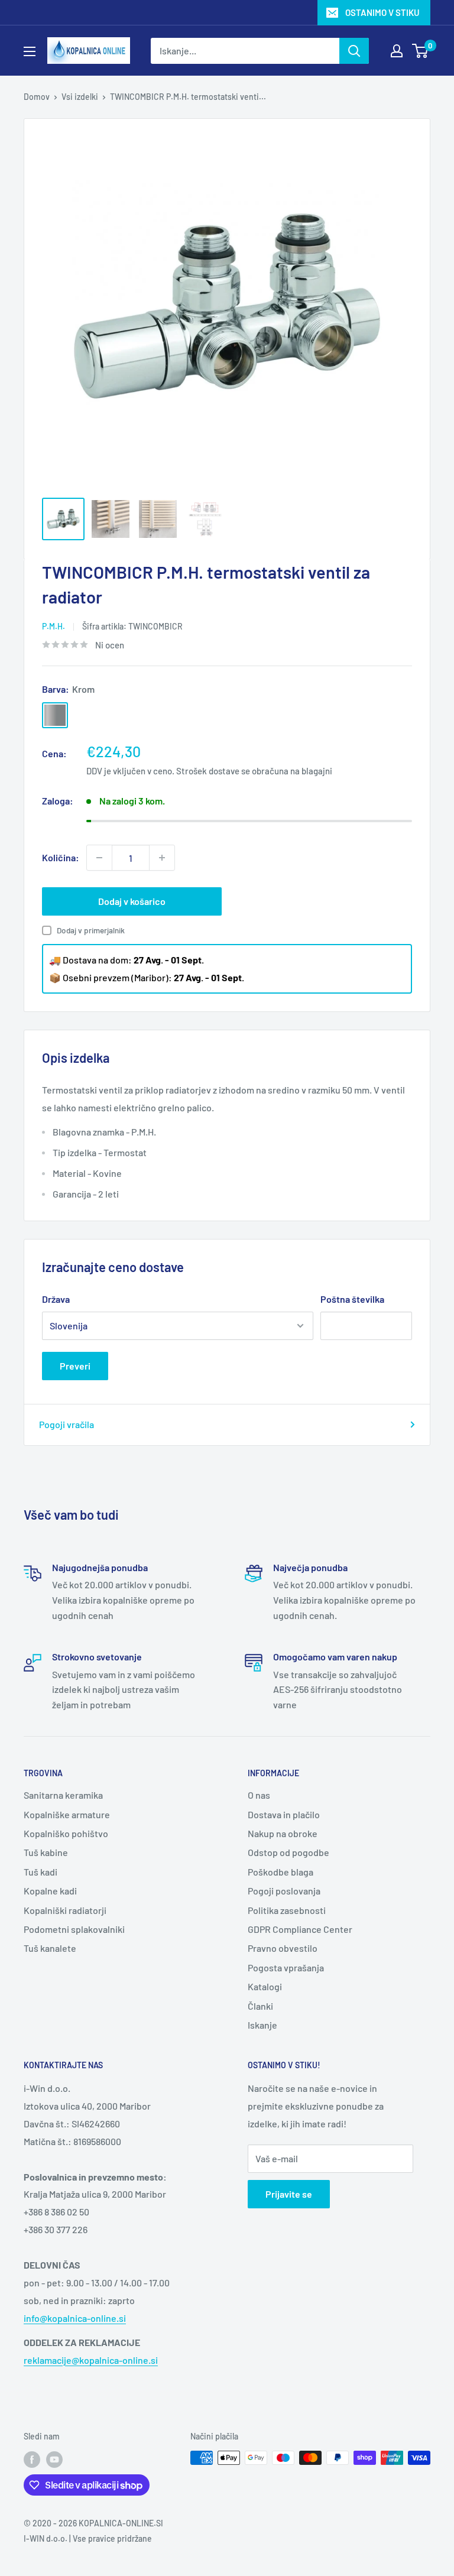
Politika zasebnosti (287, 1910)
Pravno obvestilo (283, 1948)
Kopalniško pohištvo (66, 1833)
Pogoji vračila (67, 1424)
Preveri (75, 1366)
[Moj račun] (397, 51)
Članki (260, 2006)
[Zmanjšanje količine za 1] (99, 858)
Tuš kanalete (50, 1948)
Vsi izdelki (80, 97)
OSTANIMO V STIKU (382, 12)
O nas (259, 1795)
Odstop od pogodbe (288, 1852)
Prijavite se (289, 2194)
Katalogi (265, 1986)
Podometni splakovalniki (74, 1929)
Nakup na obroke (283, 1833)
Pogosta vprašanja (286, 1967)
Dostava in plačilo (284, 1814)
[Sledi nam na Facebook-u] (32, 2459)
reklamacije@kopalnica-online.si (91, 2360)
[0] (421, 51)
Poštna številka (352, 1299)
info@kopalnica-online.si (75, 2318)
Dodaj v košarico (132, 901)
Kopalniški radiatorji (65, 1910)
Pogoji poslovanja (284, 1891)
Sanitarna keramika (63, 1795)
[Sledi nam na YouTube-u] (54, 2459)
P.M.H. (53, 626)
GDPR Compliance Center (300, 1929)
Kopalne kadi (50, 1891)
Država (56, 1299)
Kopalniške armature (67, 1814)
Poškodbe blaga (280, 1872)
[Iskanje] (354, 51)
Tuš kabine (46, 1852)
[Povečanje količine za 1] (162, 858)
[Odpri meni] (30, 51)
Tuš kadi (40, 1872)
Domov (37, 97)
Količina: (61, 857)
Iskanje (262, 2025)
